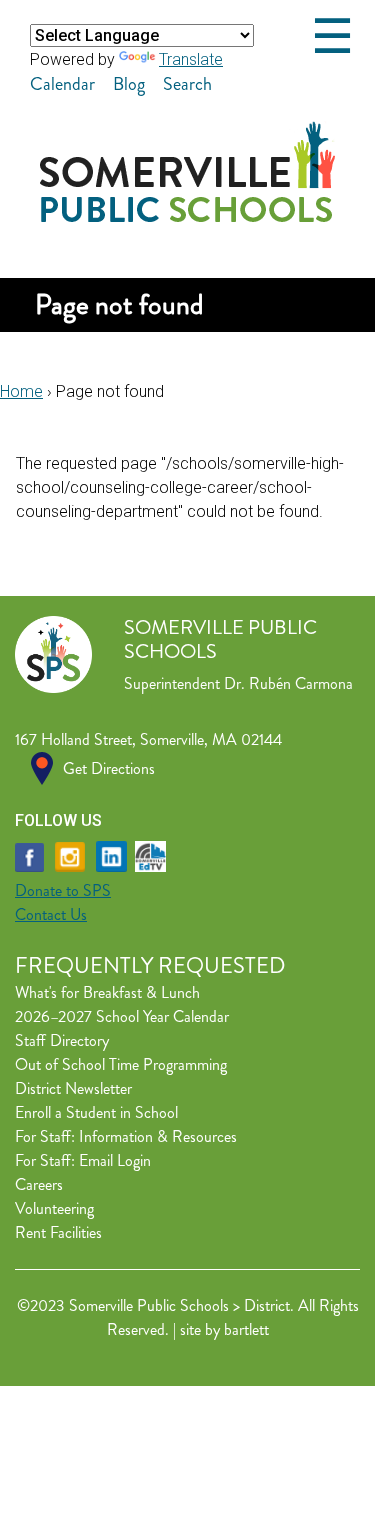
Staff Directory (62, 1040)
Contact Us (51, 914)
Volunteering (54, 1208)
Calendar (62, 84)
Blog (129, 84)
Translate (191, 59)
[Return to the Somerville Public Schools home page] (187, 216)
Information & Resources (158, 1136)
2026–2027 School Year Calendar (122, 1016)
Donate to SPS (63, 890)
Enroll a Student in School (96, 1112)
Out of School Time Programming (121, 1064)
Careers (39, 1184)
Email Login (115, 1160)
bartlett (246, 1329)
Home (21, 391)
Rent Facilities (58, 1232)
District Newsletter (73, 1088)
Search (187, 84)
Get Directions (109, 768)
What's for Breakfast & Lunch (107, 992)
